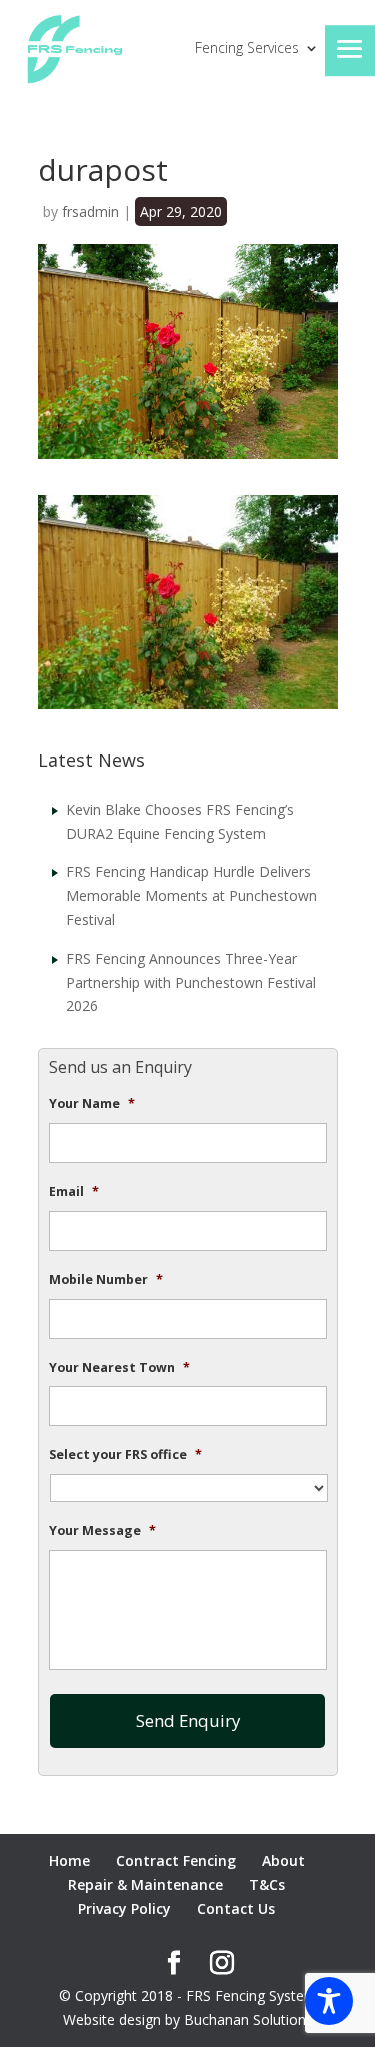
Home (69, 1860)
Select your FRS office (125, 1455)
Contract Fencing (176, 1860)
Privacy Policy (124, 1908)
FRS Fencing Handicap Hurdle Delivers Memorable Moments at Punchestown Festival (191, 895)
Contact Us (236, 1908)
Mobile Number (106, 1280)
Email (74, 1192)
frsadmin (90, 211)
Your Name (92, 1104)
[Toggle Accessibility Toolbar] (329, 2001)
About (283, 1860)
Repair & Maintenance (145, 1884)
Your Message (102, 1531)
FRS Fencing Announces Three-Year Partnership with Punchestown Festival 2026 (191, 982)
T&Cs (267, 1884)
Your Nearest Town (119, 1368)
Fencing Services (247, 49)
